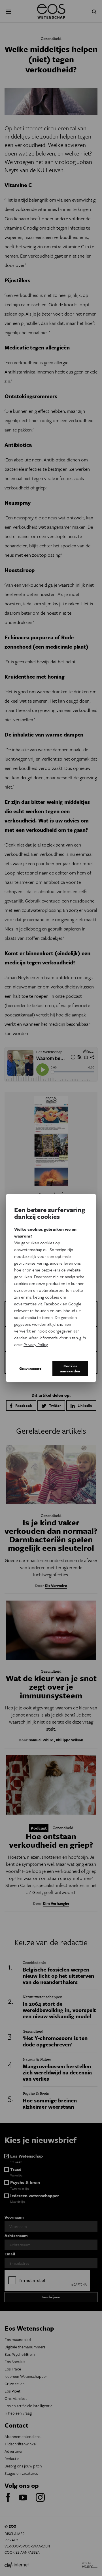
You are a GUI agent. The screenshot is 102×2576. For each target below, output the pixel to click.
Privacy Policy (36, 1344)
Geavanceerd (30, 1368)
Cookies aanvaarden (70, 1368)
